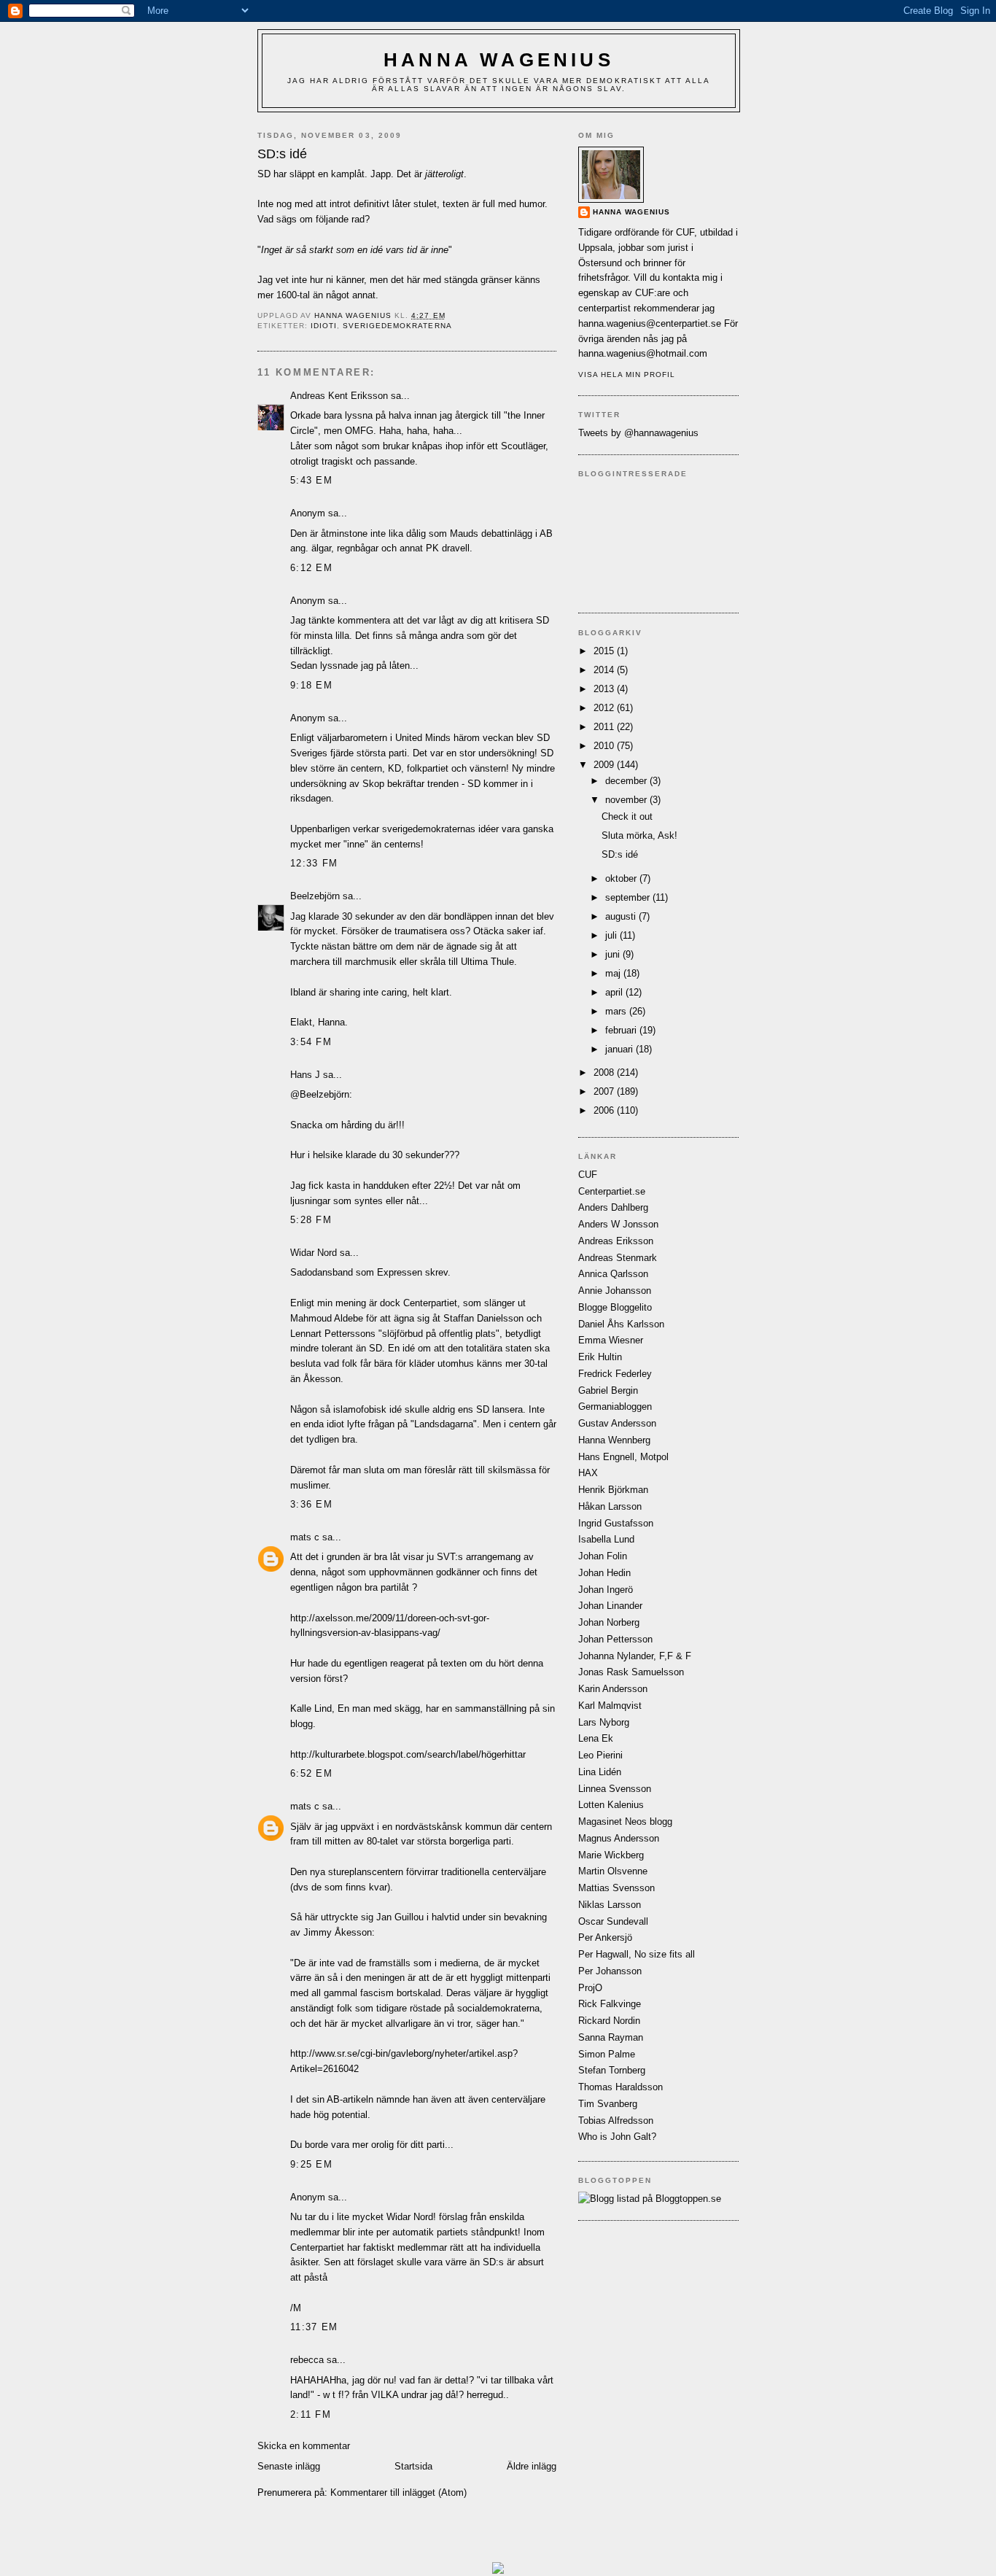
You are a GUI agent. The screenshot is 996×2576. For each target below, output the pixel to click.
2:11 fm (311, 2414)
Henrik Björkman (613, 1490)
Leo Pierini (600, 1755)
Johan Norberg (609, 1622)
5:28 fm (311, 1220)
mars (617, 1011)
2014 (605, 670)
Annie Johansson (615, 1291)
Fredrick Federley (615, 1374)
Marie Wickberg (611, 1855)
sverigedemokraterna (397, 326)
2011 (605, 727)
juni (614, 954)
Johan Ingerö (606, 1590)
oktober (622, 878)
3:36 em (311, 1504)
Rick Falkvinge (610, 2004)
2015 (605, 651)
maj (614, 973)
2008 (605, 1072)
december (627, 781)
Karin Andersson (613, 1689)
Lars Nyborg (604, 1722)
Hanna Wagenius (499, 60)
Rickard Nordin (609, 2021)
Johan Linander (610, 1606)
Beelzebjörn (315, 896)
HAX (588, 1473)
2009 (605, 765)
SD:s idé (620, 854)
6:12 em (311, 568)
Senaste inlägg (289, 2466)
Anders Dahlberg (613, 1207)
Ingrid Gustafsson (616, 1523)
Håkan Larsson (610, 1506)
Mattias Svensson (616, 1888)
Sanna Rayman (611, 2037)
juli (612, 935)
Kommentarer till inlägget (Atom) (398, 2492)
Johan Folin (603, 1556)
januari (620, 1049)
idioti (324, 326)
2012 (605, 708)
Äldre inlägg (532, 2466)
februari (622, 1030)
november (627, 800)
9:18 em (311, 685)
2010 (605, 746)
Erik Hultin (600, 1357)
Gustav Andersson (617, 1423)
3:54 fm (311, 1042)
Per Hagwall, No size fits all (637, 1954)
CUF (588, 1175)
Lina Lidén (600, 1772)
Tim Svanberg (608, 2104)
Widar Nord (314, 1253)
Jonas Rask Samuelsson (631, 1672)
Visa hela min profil (627, 375)
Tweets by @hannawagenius (638, 433)
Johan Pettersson (615, 1639)
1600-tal (293, 295)
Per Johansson (610, 1971)
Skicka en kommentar (304, 2446)
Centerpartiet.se (612, 1191)
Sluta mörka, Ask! (639, 835)
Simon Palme (607, 2054)
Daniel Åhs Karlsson (621, 1324)
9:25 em (311, 2164)
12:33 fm (314, 863)
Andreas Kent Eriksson (339, 396)
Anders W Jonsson (618, 1224)
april (615, 992)
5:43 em (311, 480)
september (629, 897)
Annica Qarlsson (613, 1274)
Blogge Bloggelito (615, 1307)
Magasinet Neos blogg (625, 1822)
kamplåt (348, 174)
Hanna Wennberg (614, 1440)
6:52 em (311, 1773)
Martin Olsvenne (613, 1871)
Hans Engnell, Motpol (623, 1457)
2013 (605, 689)
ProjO (590, 1988)
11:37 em (314, 2327)
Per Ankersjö (605, 1937)
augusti (622, 916)
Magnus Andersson (619, 1838)
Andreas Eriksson (616, 1241)
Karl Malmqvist (610, 1706)
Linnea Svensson (615, 1789)
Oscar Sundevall (613, 1921)
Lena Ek (596, 1738)
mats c (305, 1537)
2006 (605, 1110)
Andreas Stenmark (618, 1258)
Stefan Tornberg (612, 2070)
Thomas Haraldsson (620, 2087)
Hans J (305, 1075)
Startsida (413, 2466)
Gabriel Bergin (608, 1390)
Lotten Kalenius (611, 1805)
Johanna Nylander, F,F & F (635, 1656)
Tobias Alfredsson (616, 2121)
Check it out (627, 816)
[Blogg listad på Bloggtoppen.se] (650, 2199)
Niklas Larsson (610, 1905)
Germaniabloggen (615, 1407)
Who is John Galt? (617, 2137)
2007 (605, 1091)
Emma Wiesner (611, 1340)
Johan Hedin (604, 1573)
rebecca (307, 2360)
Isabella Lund (606, 1539)
